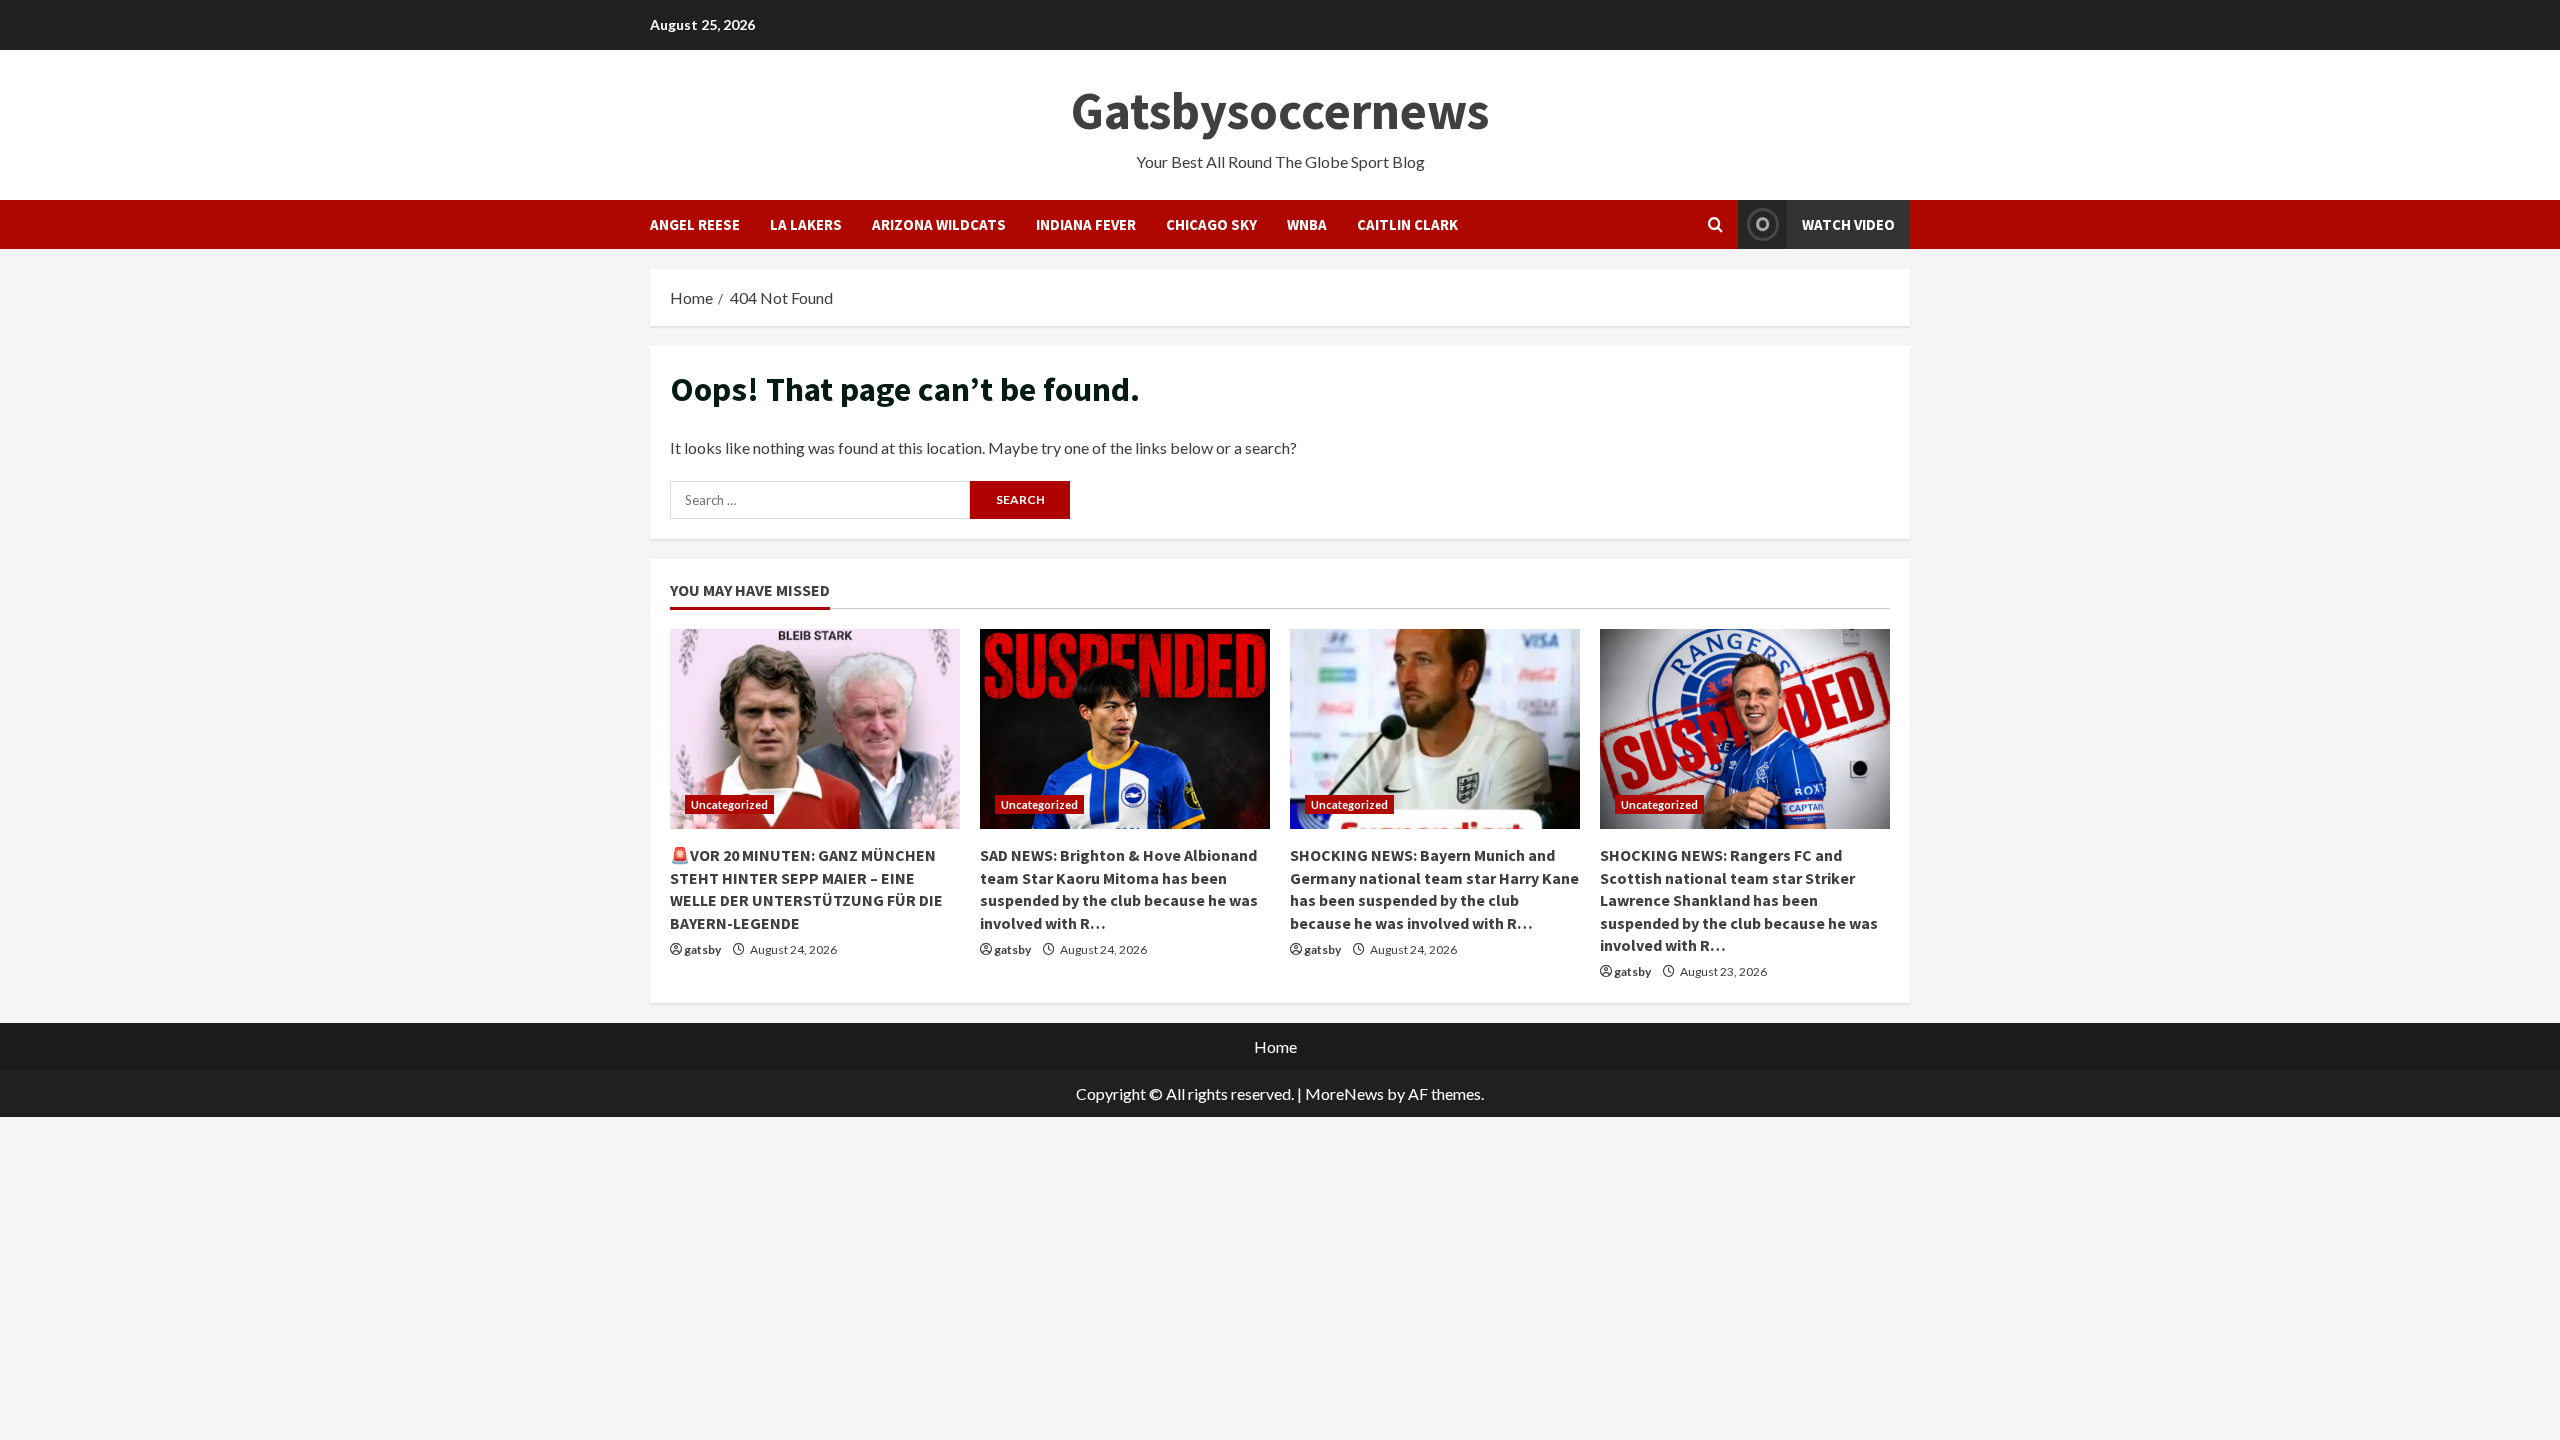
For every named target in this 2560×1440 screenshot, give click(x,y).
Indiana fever (1086, 224)
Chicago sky (1211, 224)
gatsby (702, 949)
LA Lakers (806, 224)
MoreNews (1344, 1093)
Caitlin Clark (1407, 224)
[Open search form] (1715, 224)
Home (1275, 1046)
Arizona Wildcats (939, 224)
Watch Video (1848, 224)
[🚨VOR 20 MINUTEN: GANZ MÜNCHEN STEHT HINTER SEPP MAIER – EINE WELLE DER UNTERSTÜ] (815, 729)
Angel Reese (695, 224)
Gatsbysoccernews (1280, 110)
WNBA (1307, 224)
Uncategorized (729, 804)
